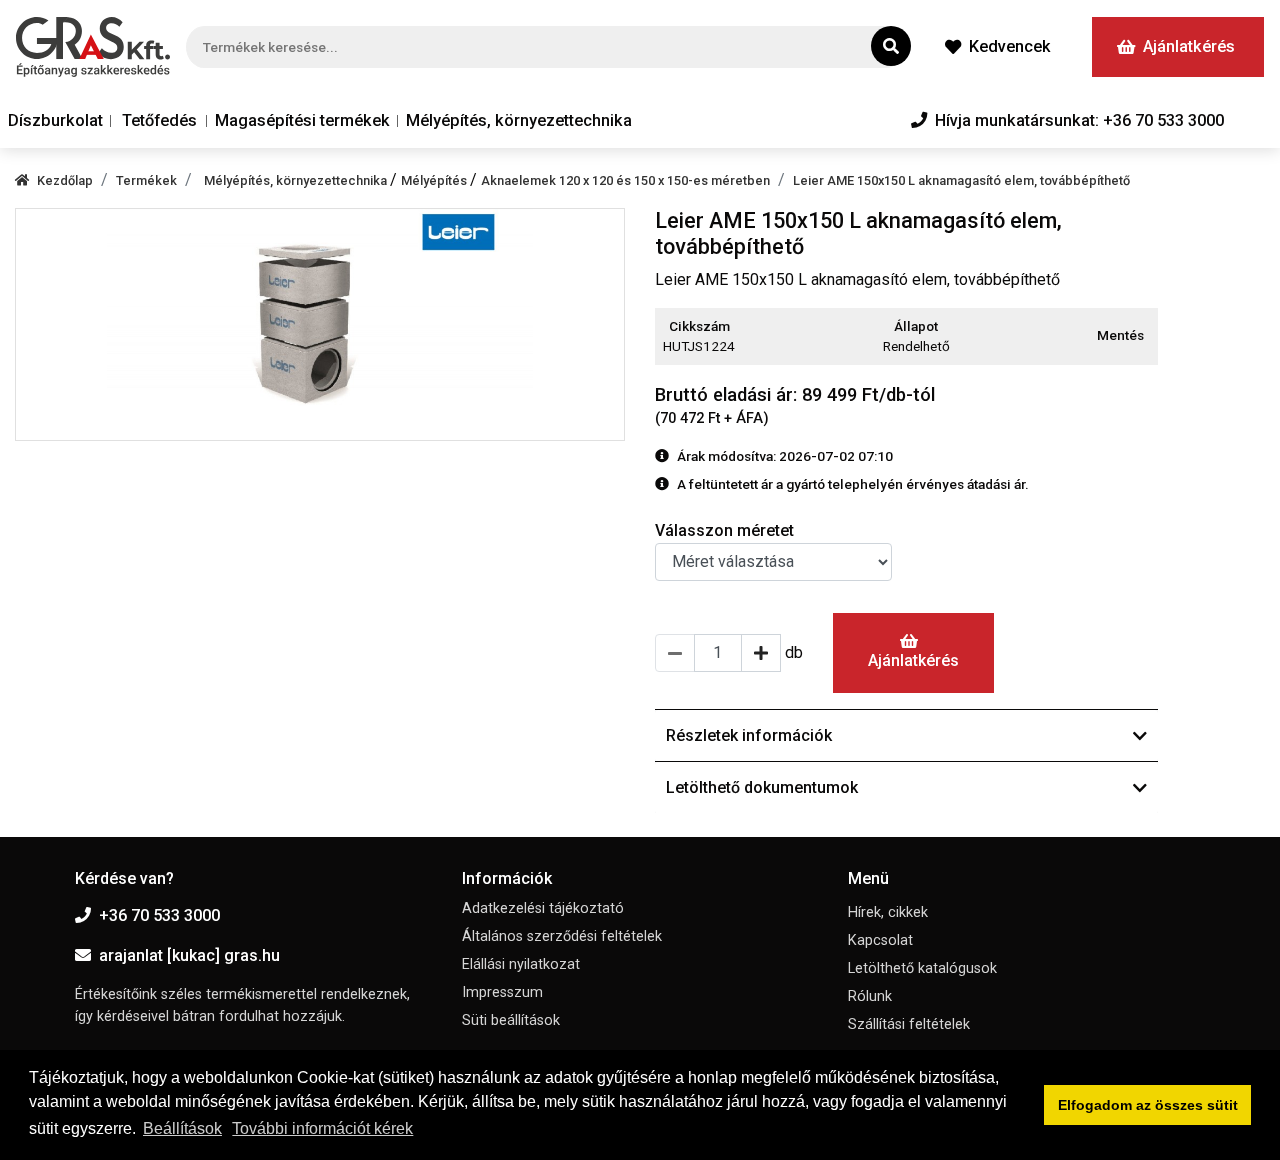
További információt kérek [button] (322, 1128)
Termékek (146, 180)
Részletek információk (749, 735)
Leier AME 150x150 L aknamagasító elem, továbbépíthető (961, 180)
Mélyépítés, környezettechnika (519, 120)
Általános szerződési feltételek (562, 936)
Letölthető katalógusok (922, 968)
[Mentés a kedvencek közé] (1149, 336)
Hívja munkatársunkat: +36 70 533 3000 (1079, 120)
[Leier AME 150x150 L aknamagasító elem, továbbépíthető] (320, 324)
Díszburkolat (55, 120)
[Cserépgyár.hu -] (93, 47)
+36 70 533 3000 (159, 915)
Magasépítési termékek (302, 120)
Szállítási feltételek (909, 1024)
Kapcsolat (880, 940)
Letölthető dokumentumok (762, 787)
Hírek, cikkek (888, 912)
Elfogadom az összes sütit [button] (1148, 1105)
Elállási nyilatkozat (521, 964)
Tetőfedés (159, 120)
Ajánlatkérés (1189, 46)
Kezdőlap (65, 180)
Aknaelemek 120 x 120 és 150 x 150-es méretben (625, 180)
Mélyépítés (435, 180)
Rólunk (870, 996)
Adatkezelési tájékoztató (543, 908)
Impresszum (502, 992)
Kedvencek (1010, 46)
